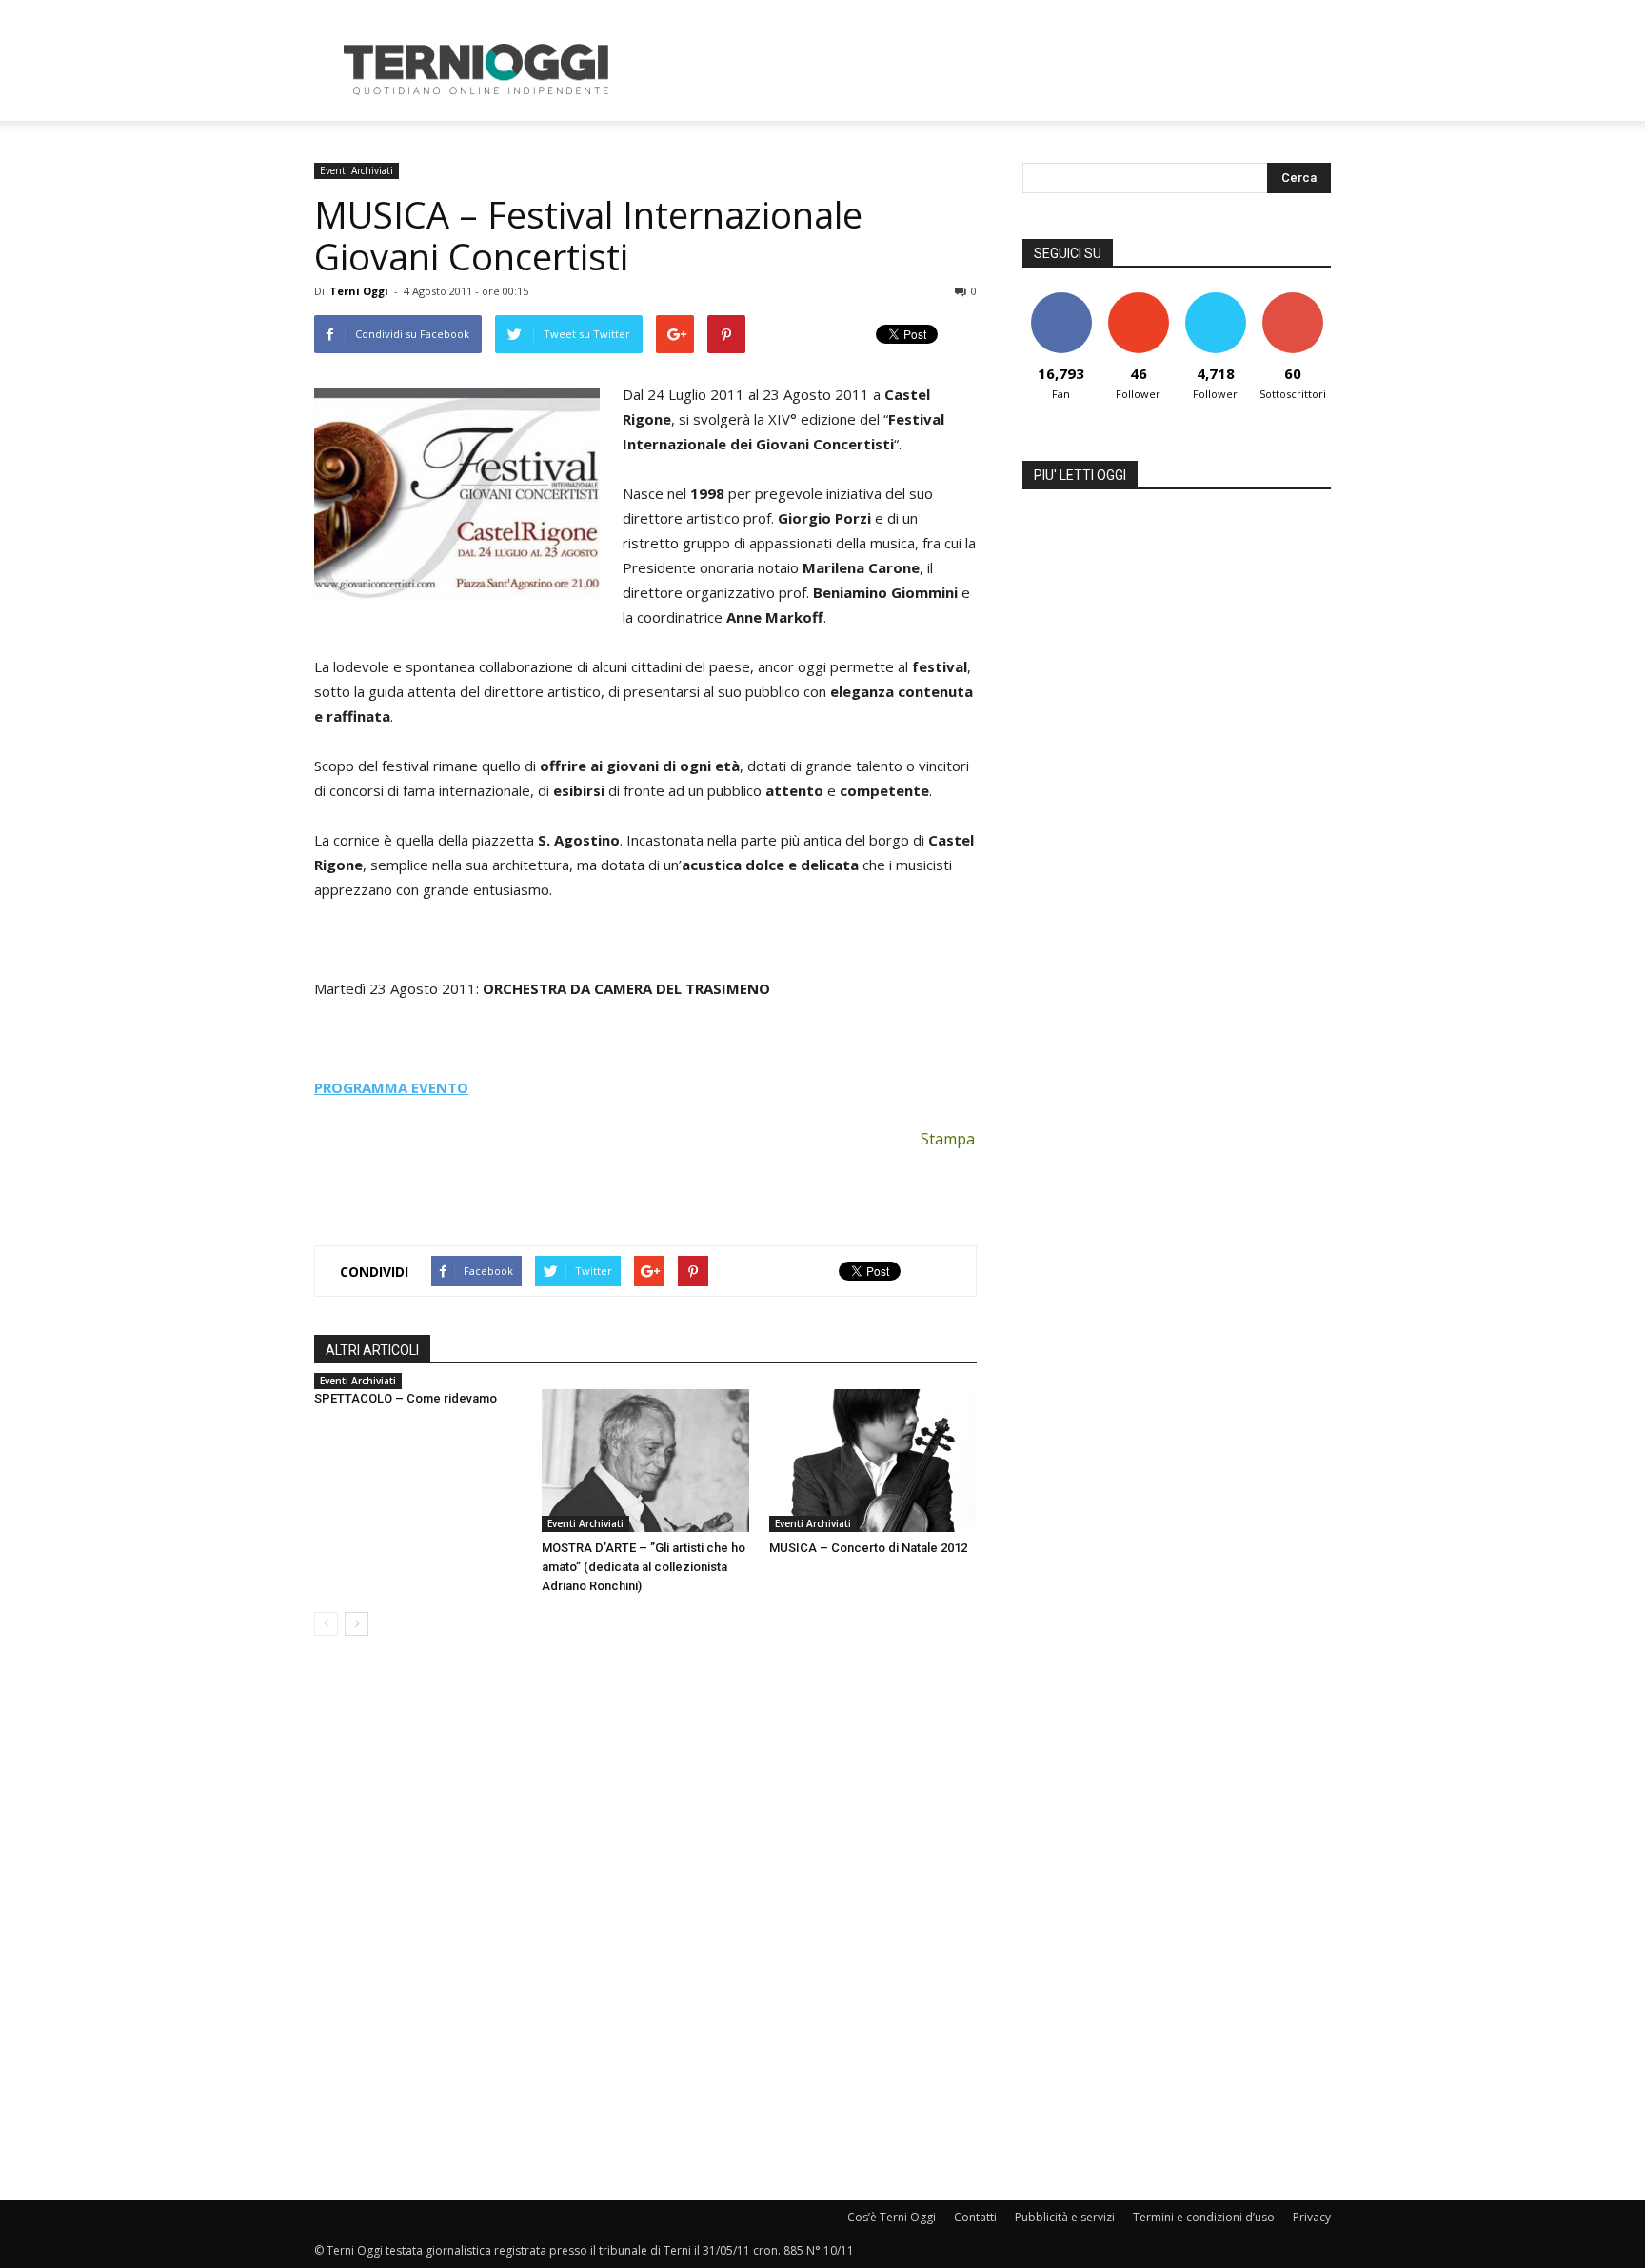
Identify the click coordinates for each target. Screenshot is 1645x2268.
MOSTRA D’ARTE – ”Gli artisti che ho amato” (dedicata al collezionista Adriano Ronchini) (644, 1567)
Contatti (975, 2217)
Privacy (1312, 2217)
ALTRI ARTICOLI (372, 1350)
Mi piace (1061, 299)
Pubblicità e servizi (1065, 2217)
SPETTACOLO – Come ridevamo (406, 1398)
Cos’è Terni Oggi (892, 2217)
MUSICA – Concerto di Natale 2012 (868, 1548)
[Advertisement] (984, 70)
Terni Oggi (359, 291)
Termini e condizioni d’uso (1204, 2217)
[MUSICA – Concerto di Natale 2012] (873, 1461)
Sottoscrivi (1293, 299)
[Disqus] (645, 1920)
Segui (1138, 299)
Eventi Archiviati (357, 170)
